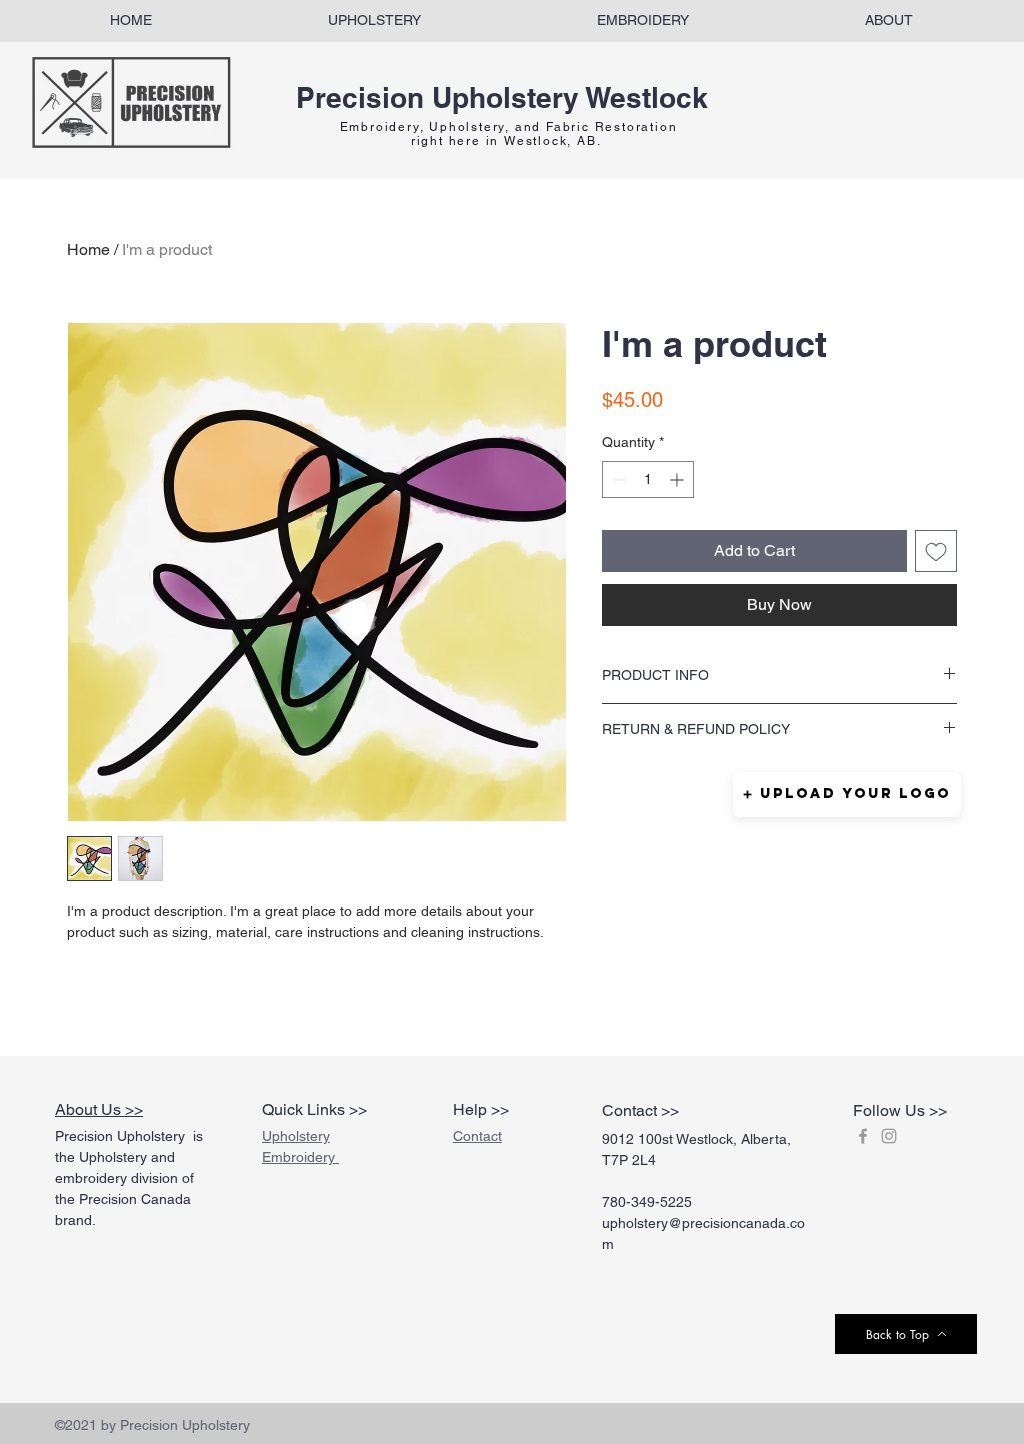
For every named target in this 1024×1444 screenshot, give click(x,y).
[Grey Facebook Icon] (863, 1136)
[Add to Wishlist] (936, 551)
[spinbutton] (648, 479)
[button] (847, 794)
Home (88, 249)
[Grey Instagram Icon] (889, 1136)
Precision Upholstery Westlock (502, 97)
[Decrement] (617, 479)
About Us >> (99, 1109)
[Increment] (678, 479)
